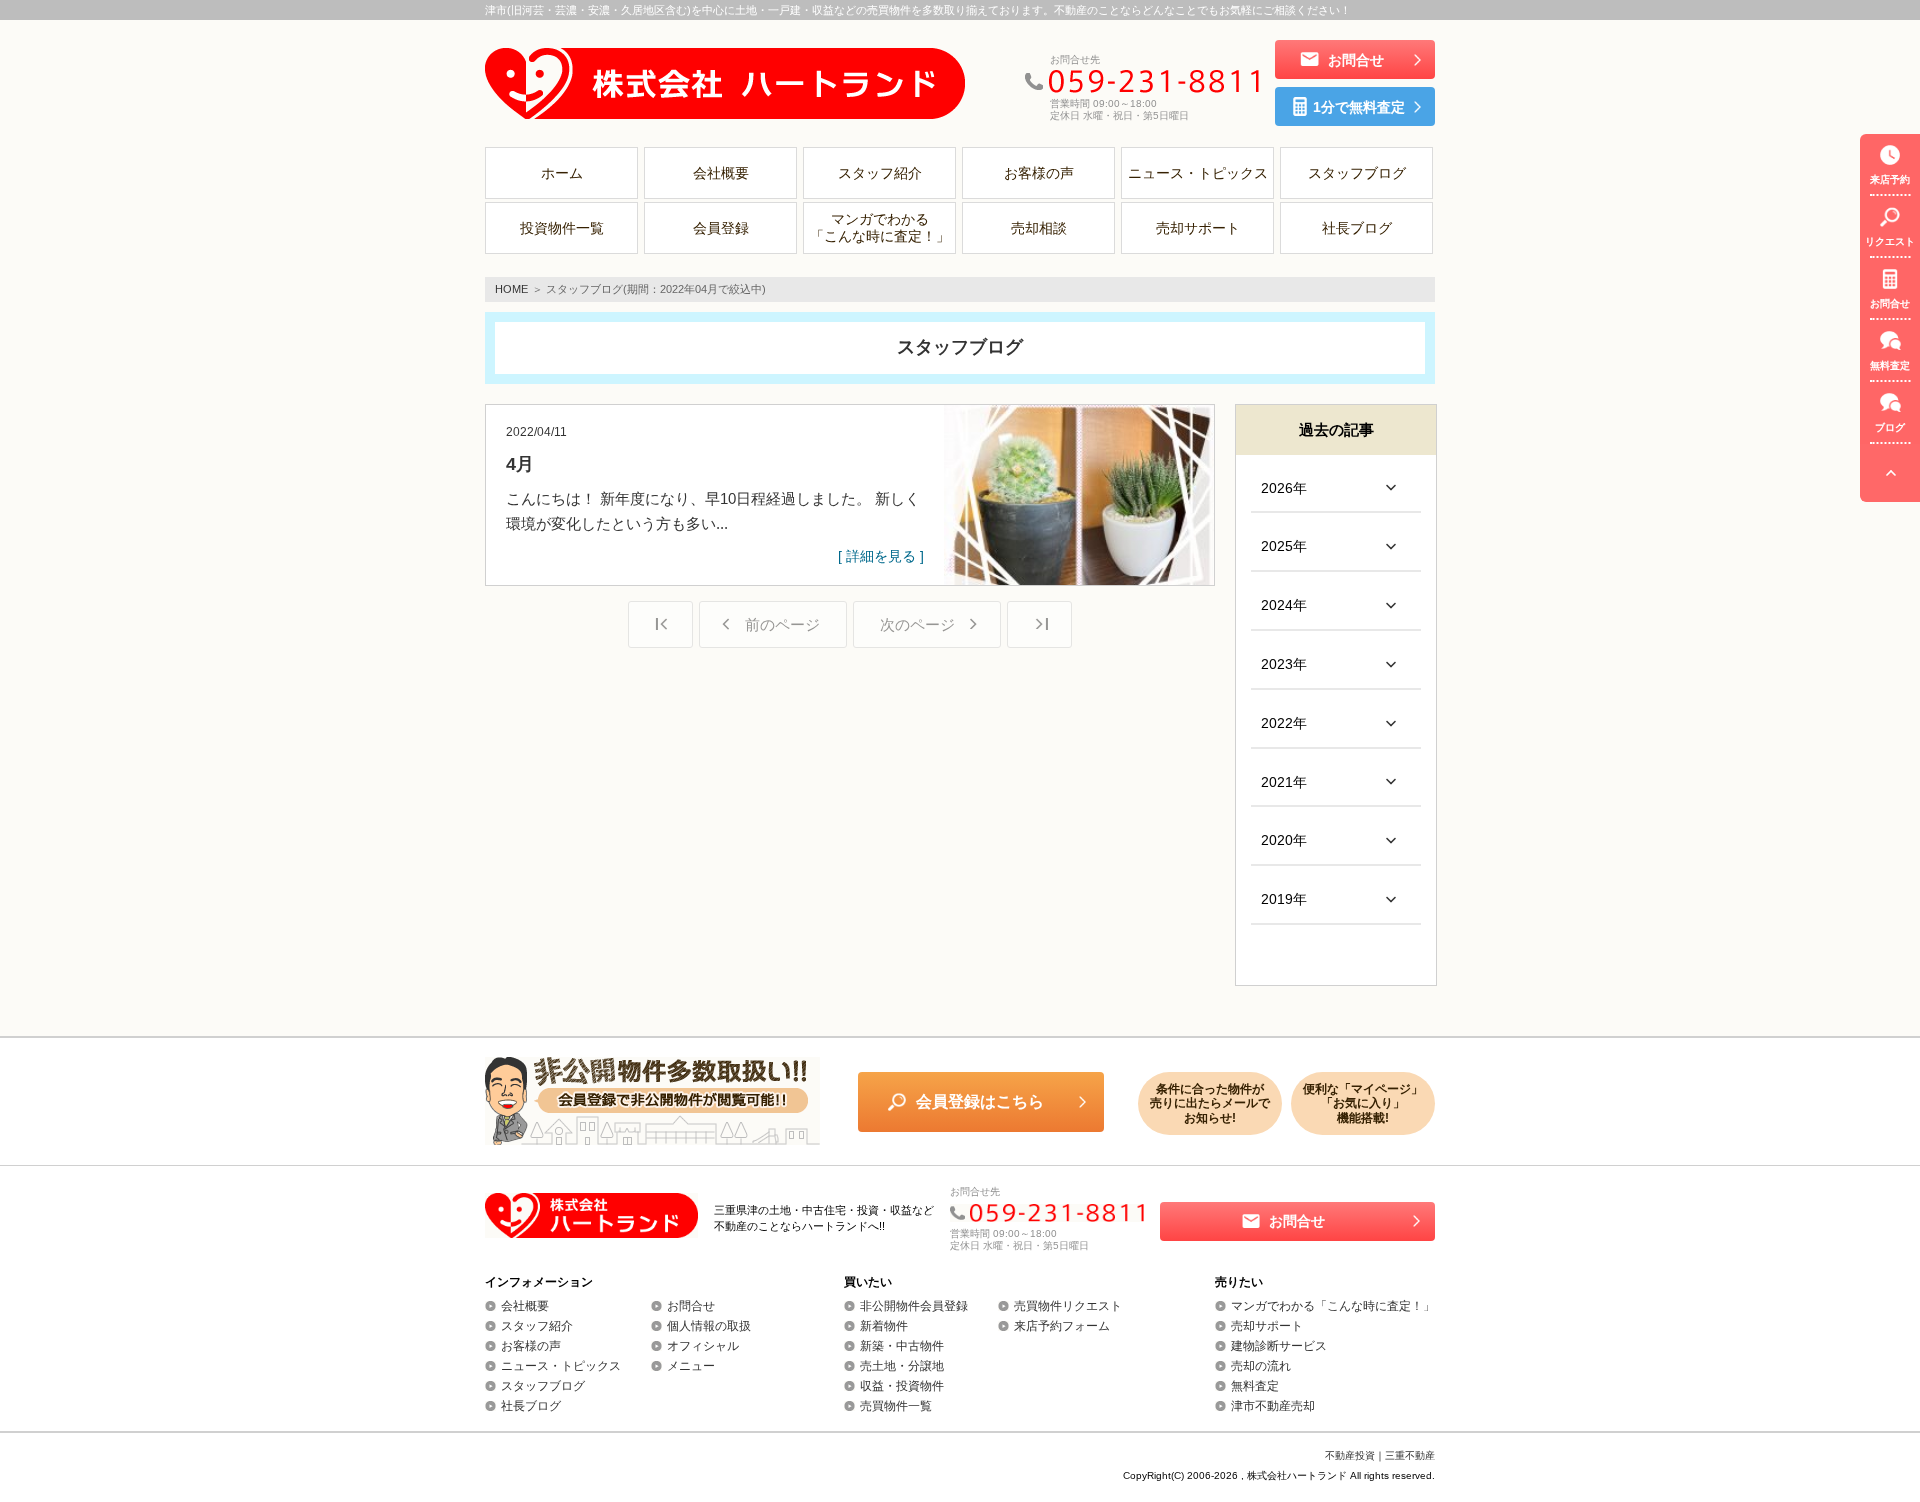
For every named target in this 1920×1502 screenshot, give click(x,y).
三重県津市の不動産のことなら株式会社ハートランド (725, 83)
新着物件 (884, 1326)
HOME (511, 289)
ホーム (562, 173)
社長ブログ (1357, 228)
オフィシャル (703, 1346)
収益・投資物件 (902, 1386)
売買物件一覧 (896, 1406)
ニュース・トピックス (1198, 173)
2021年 (1284, 782)
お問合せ (691, 1306)
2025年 (1284, 546)
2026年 (1284, 488)
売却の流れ (1261, 1366)
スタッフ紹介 (880, 173)
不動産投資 (1350, 1455)
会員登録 (721, 228)
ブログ (1890, 427)
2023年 (1284, 664)
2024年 (1284, 605)
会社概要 (721, 173)
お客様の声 (1039, 173)
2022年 (1284, 723)
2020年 (1284, 840)
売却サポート (1198, 228)
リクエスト (1890, 241)
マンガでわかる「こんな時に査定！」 (880, 227)
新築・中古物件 (902, 1346)
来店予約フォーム (1062, 1326)
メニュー (691, 1366)
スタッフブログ (1357, 173)
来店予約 (1890, 179)
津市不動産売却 (1273, 1406)
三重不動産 (1410, 1455)
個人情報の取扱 (709, 1326)
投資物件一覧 (562, 228)
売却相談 (1039, 228)
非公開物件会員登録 (914, 1306)
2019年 (1284, 899)
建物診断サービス (1279, 1346)
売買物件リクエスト (1068, 1306)
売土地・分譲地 (902, 1366)
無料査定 (1255, 1386)
